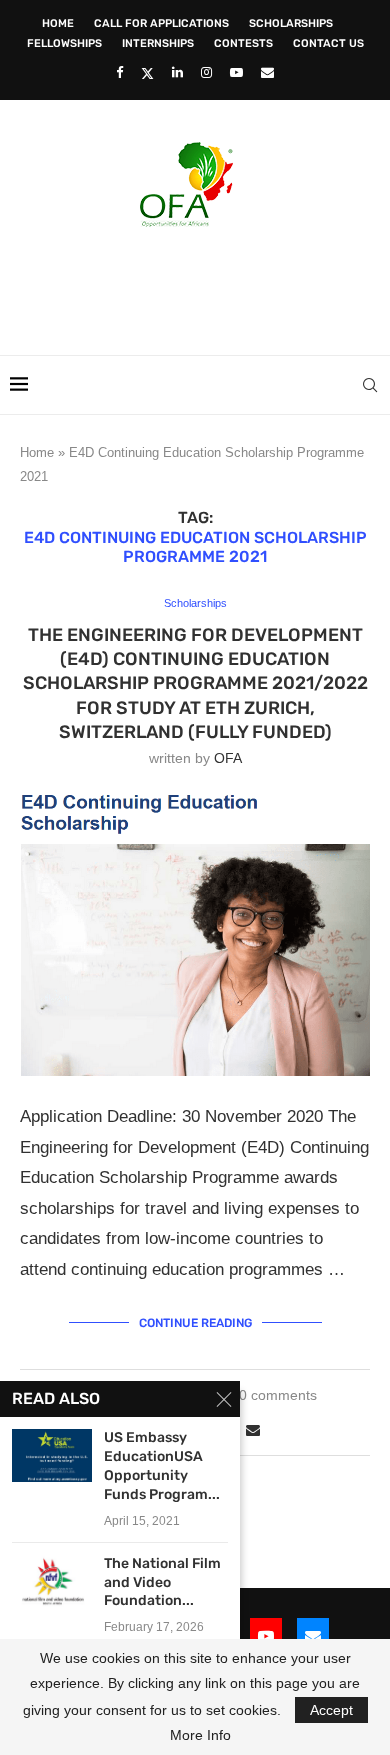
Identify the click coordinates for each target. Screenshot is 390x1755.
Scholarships (291, 23)
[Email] (267, 72)
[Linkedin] (177, 72)
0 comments (278, 1395)
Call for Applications (161, 23)
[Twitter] (147, 73)
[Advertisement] (200, 285)
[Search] (370, 385)
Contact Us (328, 43)
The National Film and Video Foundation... (162, 1582)
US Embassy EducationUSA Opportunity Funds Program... (162, 1466)
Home (58, 23)
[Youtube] (236, 72)
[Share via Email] (253, 1430)
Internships (158, 43)
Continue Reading (195, 1323)
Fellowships (64, 43)
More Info (200, 1735)
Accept (331, 1710)
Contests (243, 43)
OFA (228, 758)
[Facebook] (119, 72)
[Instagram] (206, 72)
